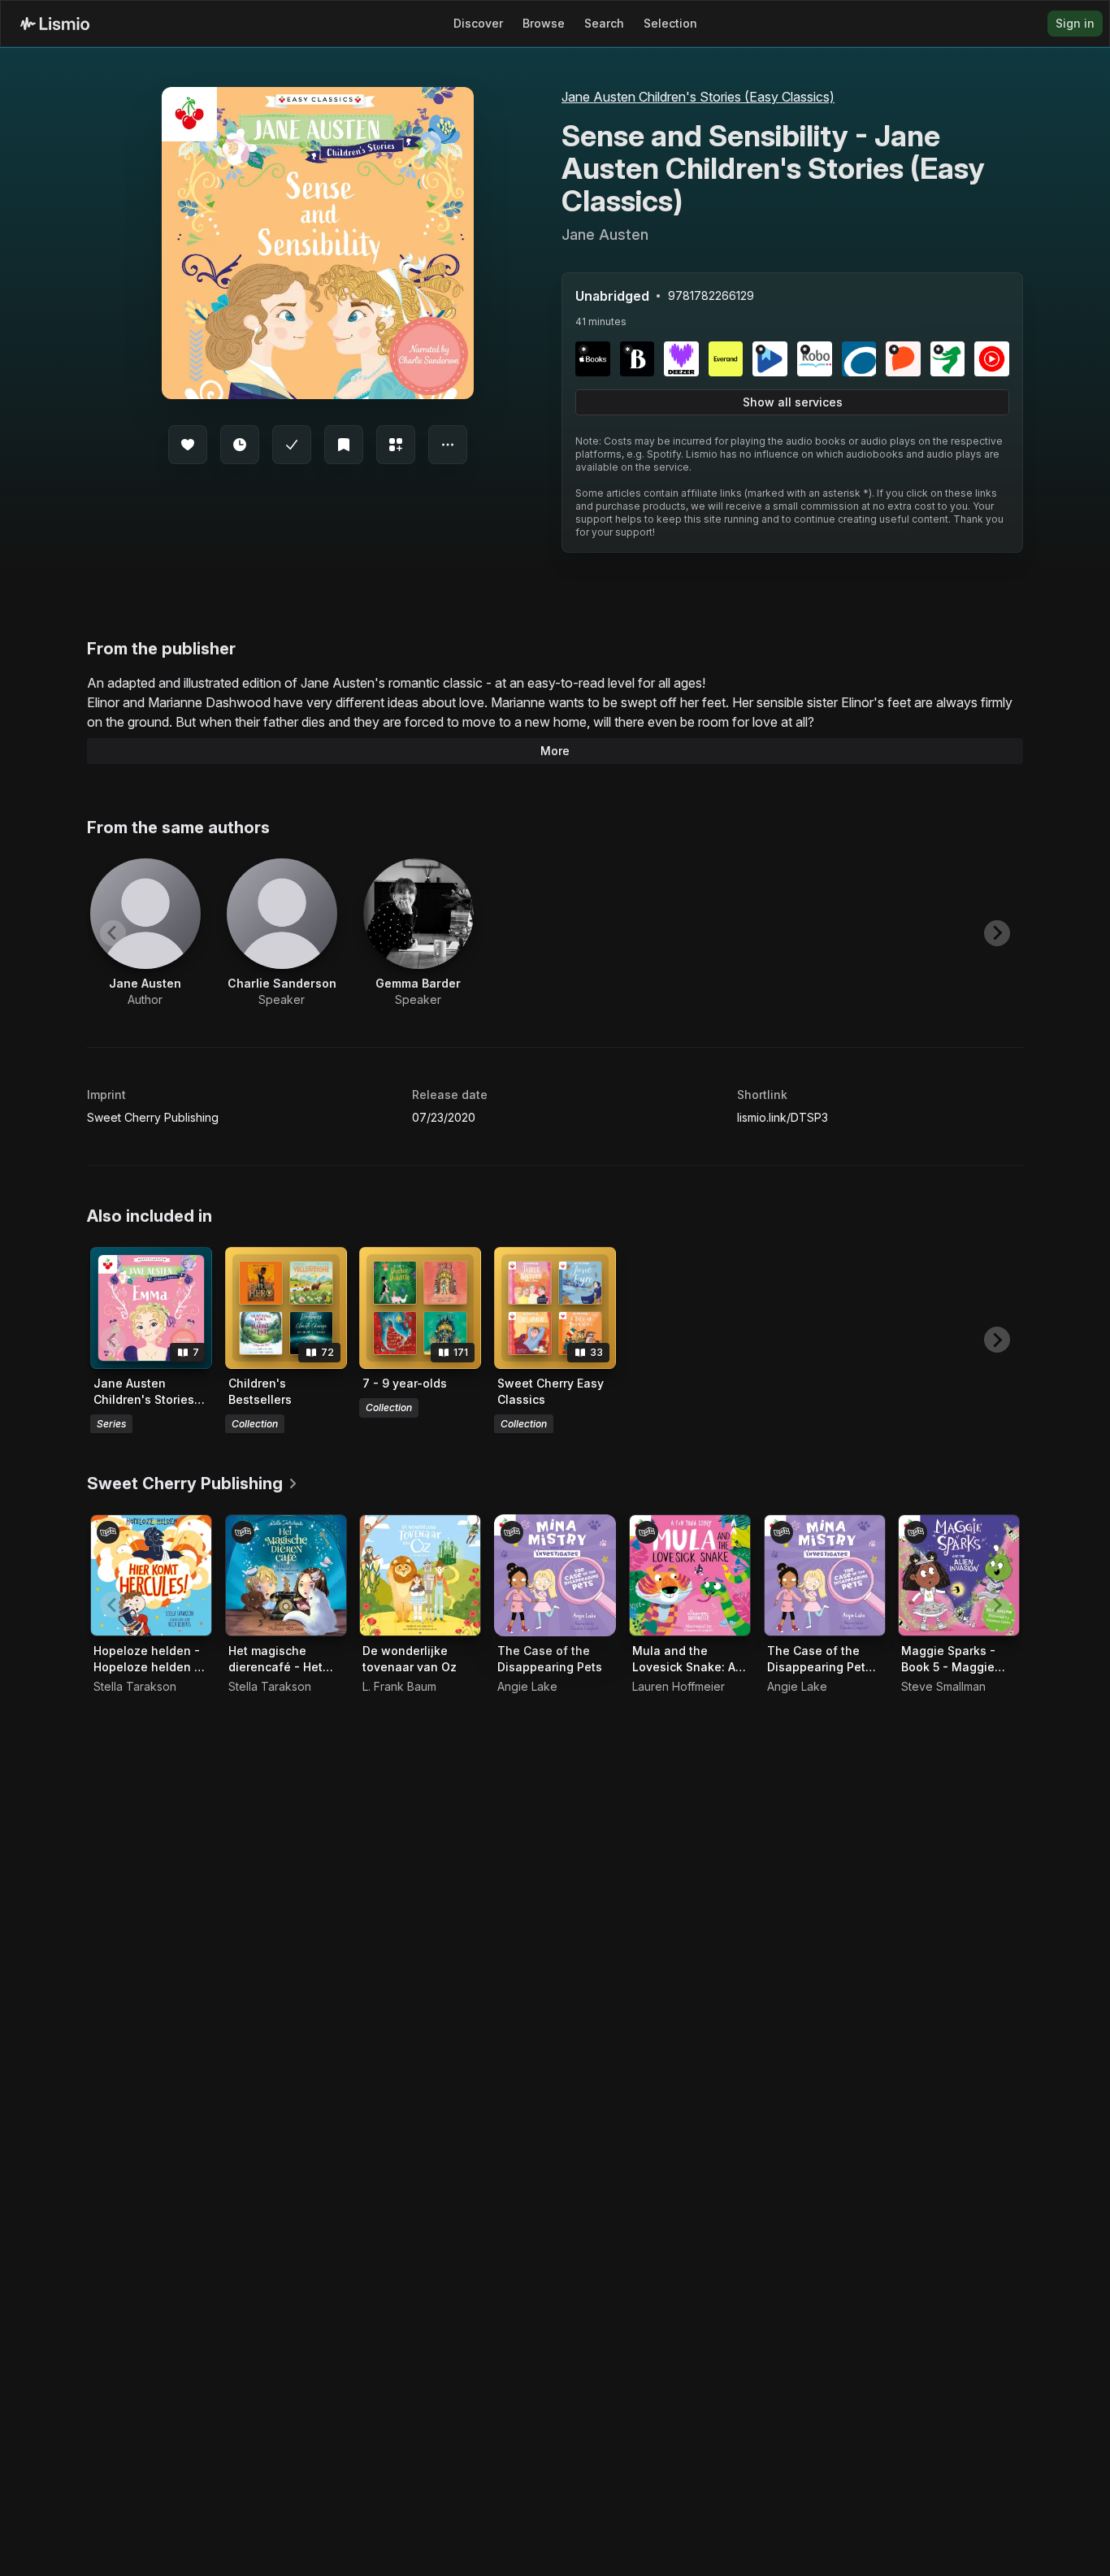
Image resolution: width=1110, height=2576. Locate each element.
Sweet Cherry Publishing (153, 1117)
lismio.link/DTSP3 (783, 1117)
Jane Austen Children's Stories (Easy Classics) (698, 97)
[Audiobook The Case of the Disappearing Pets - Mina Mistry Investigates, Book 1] (825, 1575)
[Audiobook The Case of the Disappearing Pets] (555, 1575)
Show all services (793, 402)
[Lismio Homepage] (55, 24)
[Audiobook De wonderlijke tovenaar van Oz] (420, 1575)
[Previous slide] (113, 933)
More (555, 751)
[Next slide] (997, 933)
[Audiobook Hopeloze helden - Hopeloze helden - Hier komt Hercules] (151, 1575)
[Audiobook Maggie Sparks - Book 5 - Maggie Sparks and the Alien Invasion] (959, 1575)
